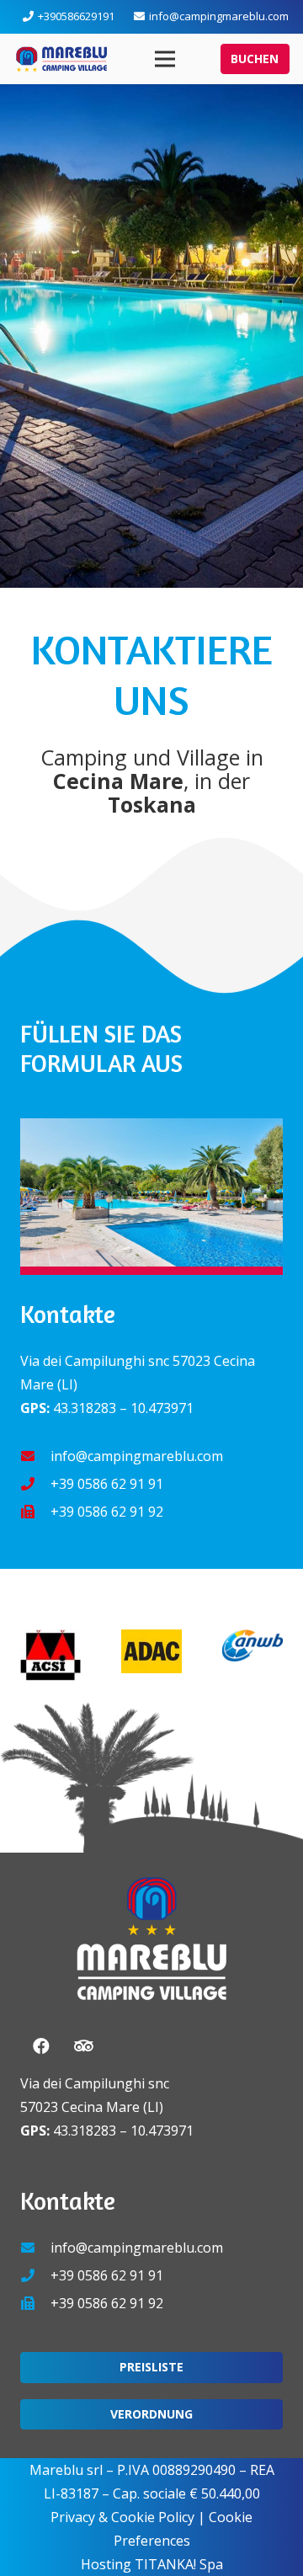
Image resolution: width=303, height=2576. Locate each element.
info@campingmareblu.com (137, 1456)
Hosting (106, 2564)
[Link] (61, 59)
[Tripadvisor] (83, 2046)
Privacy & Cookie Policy (122, 2517)
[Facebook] (41, 2046)
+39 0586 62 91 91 (107, 1484)
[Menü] (165, 59)
